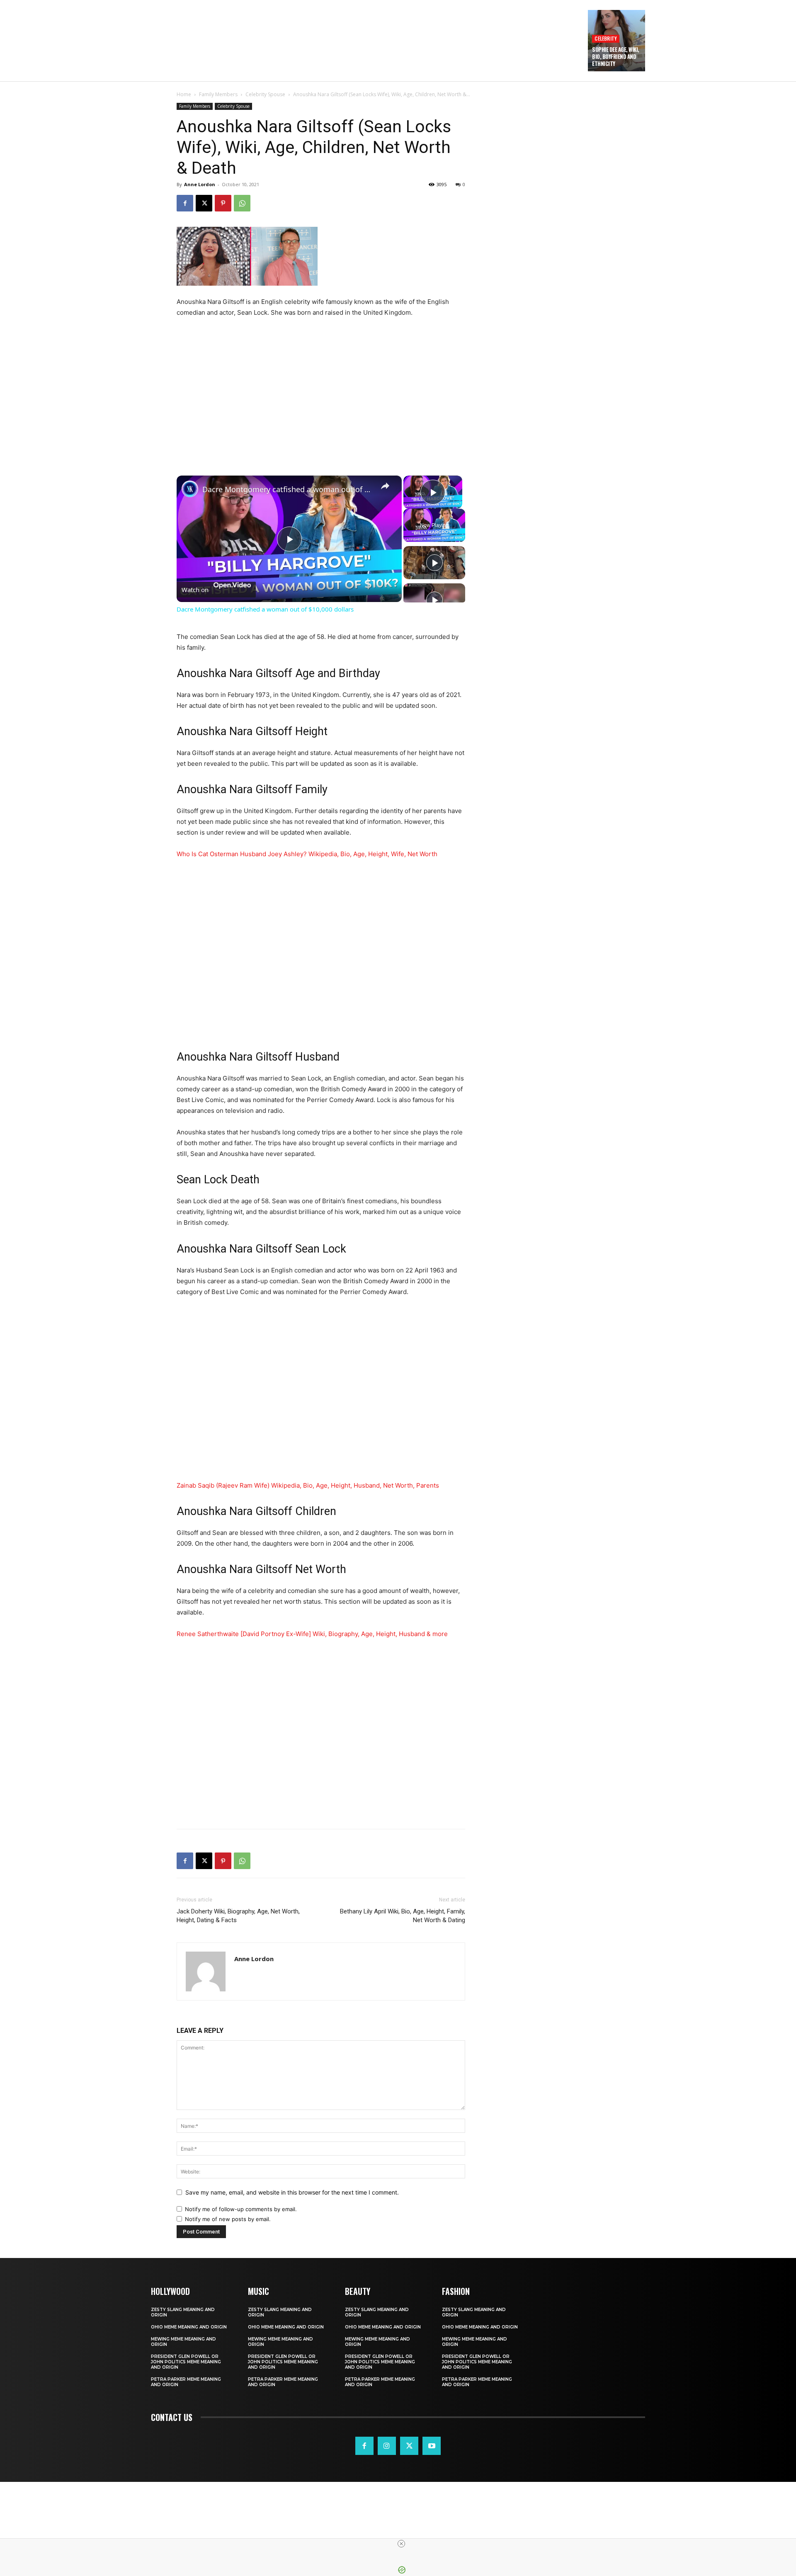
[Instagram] (387, 2446)
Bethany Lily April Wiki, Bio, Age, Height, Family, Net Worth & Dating (403, 1916)
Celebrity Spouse (265, 94)
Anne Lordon (200, 184)
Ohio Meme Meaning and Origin (189, 2327)
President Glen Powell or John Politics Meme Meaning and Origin (186, 2362)
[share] (385, 486)
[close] (401, 2544)
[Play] (434, 563)
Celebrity (606, 38)
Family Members (218, 94)
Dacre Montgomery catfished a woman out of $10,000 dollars (288, 489)
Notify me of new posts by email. (228, 2219)
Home (184, 94)
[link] (190, 489)
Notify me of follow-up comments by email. (241, 2209)
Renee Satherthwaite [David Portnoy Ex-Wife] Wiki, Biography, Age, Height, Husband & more (312, 1634)
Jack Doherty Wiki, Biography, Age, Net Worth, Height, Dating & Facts (238, 1916)
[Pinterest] (223, 203)
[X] (204, 203)
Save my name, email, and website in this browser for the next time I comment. (292, 2192)
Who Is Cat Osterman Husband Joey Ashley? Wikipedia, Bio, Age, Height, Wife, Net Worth (307, 854)
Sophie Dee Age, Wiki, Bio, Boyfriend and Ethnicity (616, 56)
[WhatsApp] (242, 203)
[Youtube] (432, 2446)
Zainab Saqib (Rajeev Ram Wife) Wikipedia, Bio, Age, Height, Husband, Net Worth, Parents (308, 1485)
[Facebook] (185, 203)
